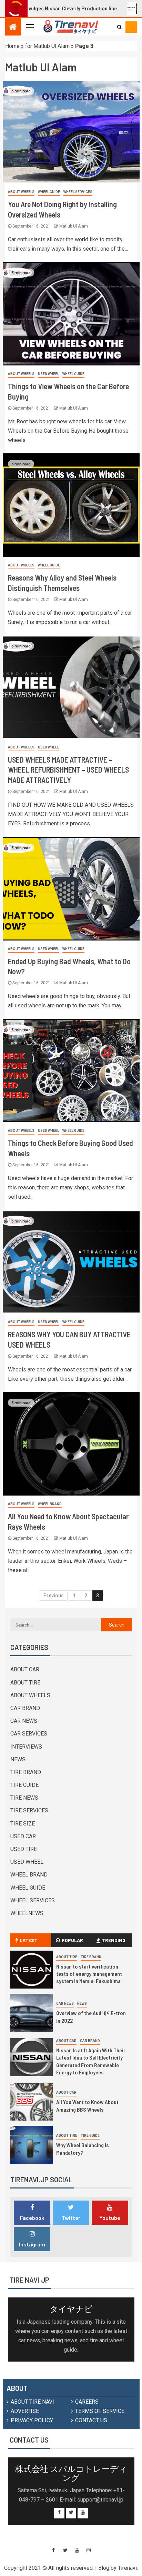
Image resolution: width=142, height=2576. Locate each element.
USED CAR (23, 1836)
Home (12, 46)
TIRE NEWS (24, 1798)
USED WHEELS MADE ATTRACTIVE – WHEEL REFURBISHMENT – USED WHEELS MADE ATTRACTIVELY (68, 770)
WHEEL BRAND (50, 1504)
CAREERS (87, 2402)
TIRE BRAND (26, 1772)
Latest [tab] (28, 1940)
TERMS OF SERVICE (100, 2411)
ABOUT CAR (25, 1669)
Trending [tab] (114, 1940)
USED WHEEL (48, 374)
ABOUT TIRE (25, 1683)
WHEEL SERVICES (78, 192)
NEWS (18, 1759)
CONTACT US (91, 2420)
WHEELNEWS (27, 1913)
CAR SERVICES (29, 1734)
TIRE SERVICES (29, 1810)
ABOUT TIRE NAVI (32, 2402)
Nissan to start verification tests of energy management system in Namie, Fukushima (89, 1974)
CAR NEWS (24, 1721)
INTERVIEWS (26, 1747)
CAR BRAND (25, 1708)
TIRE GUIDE (24, 1785)
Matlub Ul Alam (74, 226)
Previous (54, 1596)
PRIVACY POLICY (32, 2420)
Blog (104, 2568)
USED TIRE (24, 1849)
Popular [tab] (72, 1940)
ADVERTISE (25, 2411)
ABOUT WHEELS (21, 192)
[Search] (119, 27)
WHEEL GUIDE (49, 192)
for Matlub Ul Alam (47, 46)
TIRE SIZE (23, 1824)
